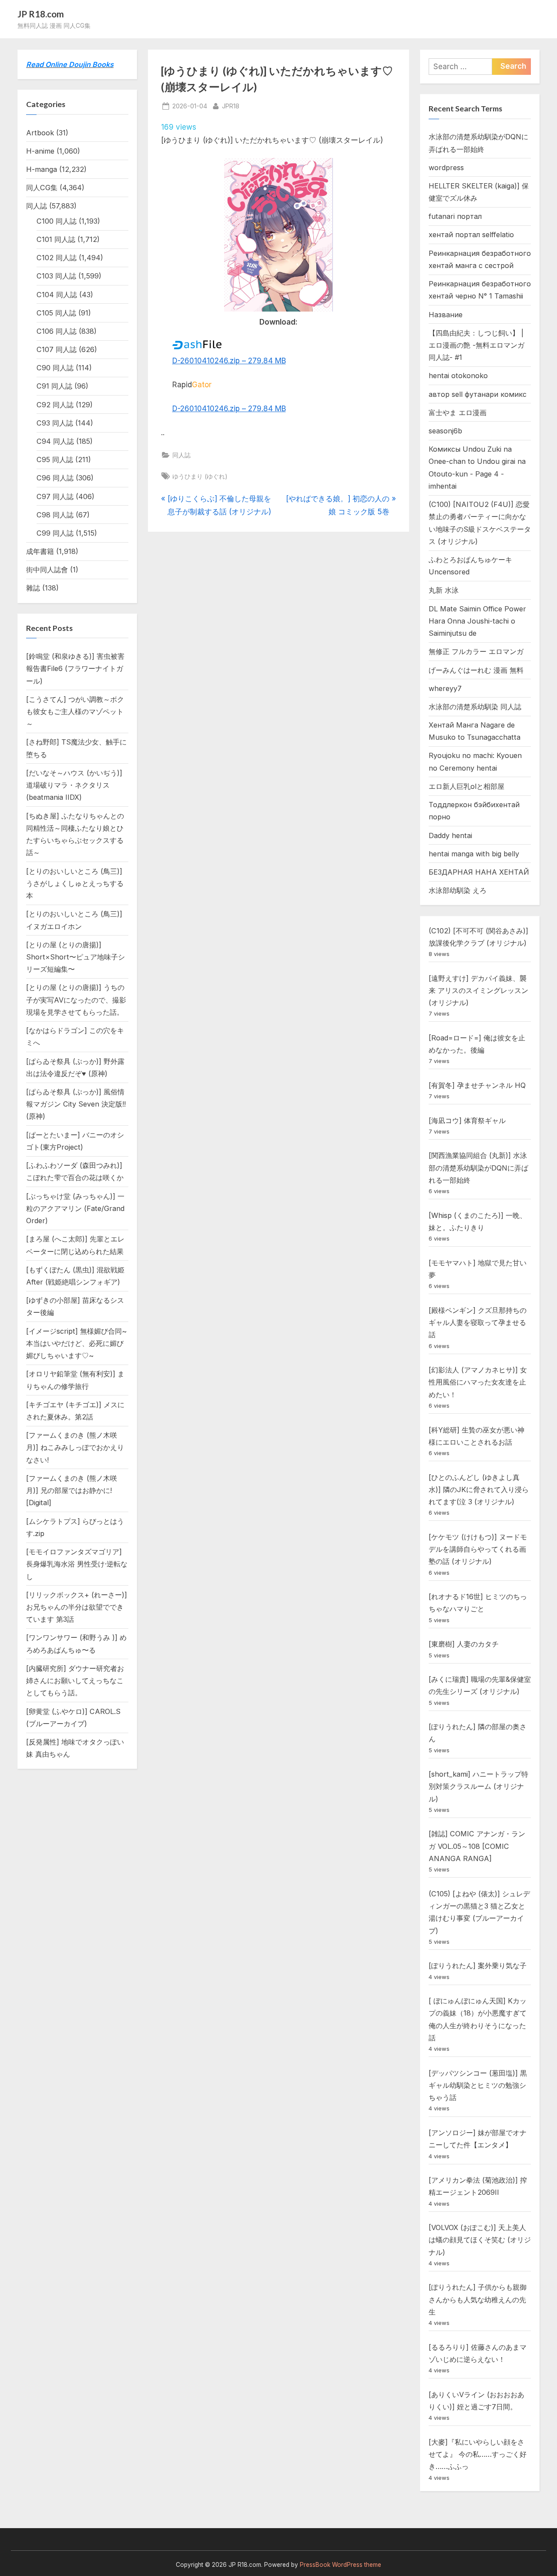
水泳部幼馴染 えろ (458, 890)
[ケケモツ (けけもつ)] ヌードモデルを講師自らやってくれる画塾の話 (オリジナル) (478, 1549)
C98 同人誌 (55, 515)
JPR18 (231, 106)
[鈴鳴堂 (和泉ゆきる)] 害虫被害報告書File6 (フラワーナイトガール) (75, 669)
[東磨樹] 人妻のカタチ (464, 1644)
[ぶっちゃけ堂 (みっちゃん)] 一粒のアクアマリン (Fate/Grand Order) (75, 1209)
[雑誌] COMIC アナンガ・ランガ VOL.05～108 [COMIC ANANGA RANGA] (477, 1846)
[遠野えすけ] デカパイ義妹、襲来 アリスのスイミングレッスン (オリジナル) (478, 991)
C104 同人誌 (57, 295)
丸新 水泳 (444, 590)
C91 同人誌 (54, 386)
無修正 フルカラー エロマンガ (476, 651)
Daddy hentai (450, 835)
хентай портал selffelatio (471, 235)
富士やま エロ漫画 (458, 413)
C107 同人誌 (57, 349)
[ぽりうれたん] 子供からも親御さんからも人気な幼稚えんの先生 (478, 2299)
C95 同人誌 (55, 460)
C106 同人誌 (57, 331)
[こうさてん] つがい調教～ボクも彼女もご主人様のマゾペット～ (75, 712)
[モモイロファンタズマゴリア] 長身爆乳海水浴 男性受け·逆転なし (77, 1564)
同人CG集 (42, 188)
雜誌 (33, 588)
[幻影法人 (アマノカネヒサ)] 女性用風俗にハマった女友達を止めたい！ (478, 1382)
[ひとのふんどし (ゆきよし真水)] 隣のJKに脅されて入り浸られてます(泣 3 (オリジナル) (479, 1490)
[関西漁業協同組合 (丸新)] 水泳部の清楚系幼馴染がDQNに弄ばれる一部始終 (478, 1168)
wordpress (446, 168)
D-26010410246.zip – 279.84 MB (229, 361)
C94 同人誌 (55, 441)
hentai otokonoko (458, 376)
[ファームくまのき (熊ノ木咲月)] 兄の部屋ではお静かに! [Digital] (72, 1491)
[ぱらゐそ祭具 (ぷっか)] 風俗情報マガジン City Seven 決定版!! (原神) (76, 1104)
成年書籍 (40, 551)
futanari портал (455, 216)
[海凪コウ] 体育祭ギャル (467, 1120)
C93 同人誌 (55, 423)
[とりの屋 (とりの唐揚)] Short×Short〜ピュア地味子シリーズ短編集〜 (75, 957)
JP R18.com (41, 14)
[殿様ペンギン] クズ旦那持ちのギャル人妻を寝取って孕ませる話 (478, 1323)
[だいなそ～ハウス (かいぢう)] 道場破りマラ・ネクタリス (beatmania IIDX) (74, 785)
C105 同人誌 (56, 313)
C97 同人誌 (55, 496)
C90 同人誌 (55, 368)
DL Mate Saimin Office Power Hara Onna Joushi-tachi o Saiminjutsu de (477, 621)
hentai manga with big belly (474, 854)
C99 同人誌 (55, 533)
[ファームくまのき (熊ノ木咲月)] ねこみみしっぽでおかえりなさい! (75, 1447)
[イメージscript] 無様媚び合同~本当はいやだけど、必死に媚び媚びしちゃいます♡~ (76, 1343)
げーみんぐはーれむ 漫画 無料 (476, 670)
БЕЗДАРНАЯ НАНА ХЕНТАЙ (479, 872)
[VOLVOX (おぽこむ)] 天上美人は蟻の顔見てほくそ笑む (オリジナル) (480, 2240)
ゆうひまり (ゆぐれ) (200, 476)
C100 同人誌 (57, 221)
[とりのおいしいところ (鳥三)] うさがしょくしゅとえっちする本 (75, 884)
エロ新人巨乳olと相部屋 (466, 786)
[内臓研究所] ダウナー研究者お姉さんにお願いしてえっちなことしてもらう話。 (75, 1681)
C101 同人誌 (56, 239)
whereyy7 (445, 688)
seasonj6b (445, 431)
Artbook (40, 133)
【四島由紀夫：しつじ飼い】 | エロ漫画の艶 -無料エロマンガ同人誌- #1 (476, 345)
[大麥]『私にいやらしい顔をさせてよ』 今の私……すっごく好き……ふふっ (478, 2454)
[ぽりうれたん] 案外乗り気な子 (478, 1966)
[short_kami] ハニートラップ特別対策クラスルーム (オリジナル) (478, 1786)
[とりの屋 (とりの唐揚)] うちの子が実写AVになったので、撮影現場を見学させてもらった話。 (76, 1000)
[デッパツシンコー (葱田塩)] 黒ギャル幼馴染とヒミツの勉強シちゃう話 (478, 2085)
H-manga (42, 169)
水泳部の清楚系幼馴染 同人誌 (475, 707)
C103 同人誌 (56, 276)
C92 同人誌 (55, 405)
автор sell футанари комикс (478, 394)
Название (446, 315)
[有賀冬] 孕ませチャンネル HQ (477, 1085)
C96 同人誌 (55, 478)
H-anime (40, 151)
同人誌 (181, 455)
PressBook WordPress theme (341, 2565)
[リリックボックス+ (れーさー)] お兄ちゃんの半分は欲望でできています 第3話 (77, 1607)
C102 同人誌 (57, 258)
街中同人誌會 (47, 570)
